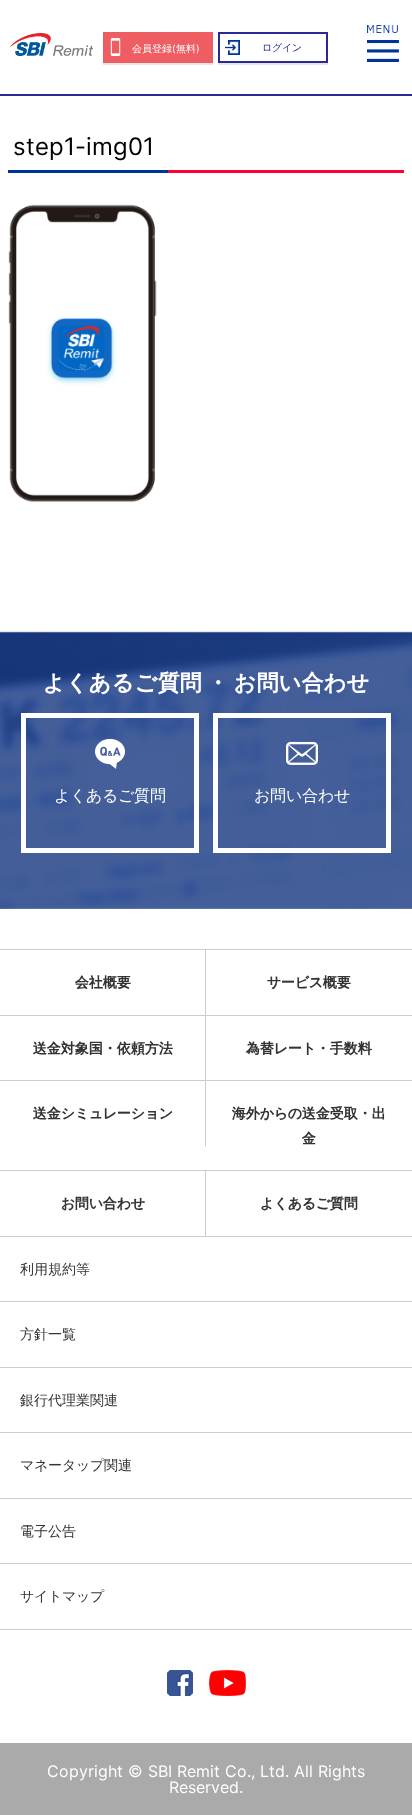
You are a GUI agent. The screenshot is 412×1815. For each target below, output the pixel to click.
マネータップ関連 (76, 1464)
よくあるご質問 (110, 795)
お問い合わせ (302, 795)
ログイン (282, 47)
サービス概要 (309, 981)
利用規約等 (55, 1268)
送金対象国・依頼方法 (103, 1047)
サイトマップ (62, 1595)
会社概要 (103, 981)
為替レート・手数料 (309, 1047)
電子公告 (48, 1530)
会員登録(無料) (166, 48)
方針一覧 (48, 1333)
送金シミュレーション (103, 1112)
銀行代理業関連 (69, 1399)
